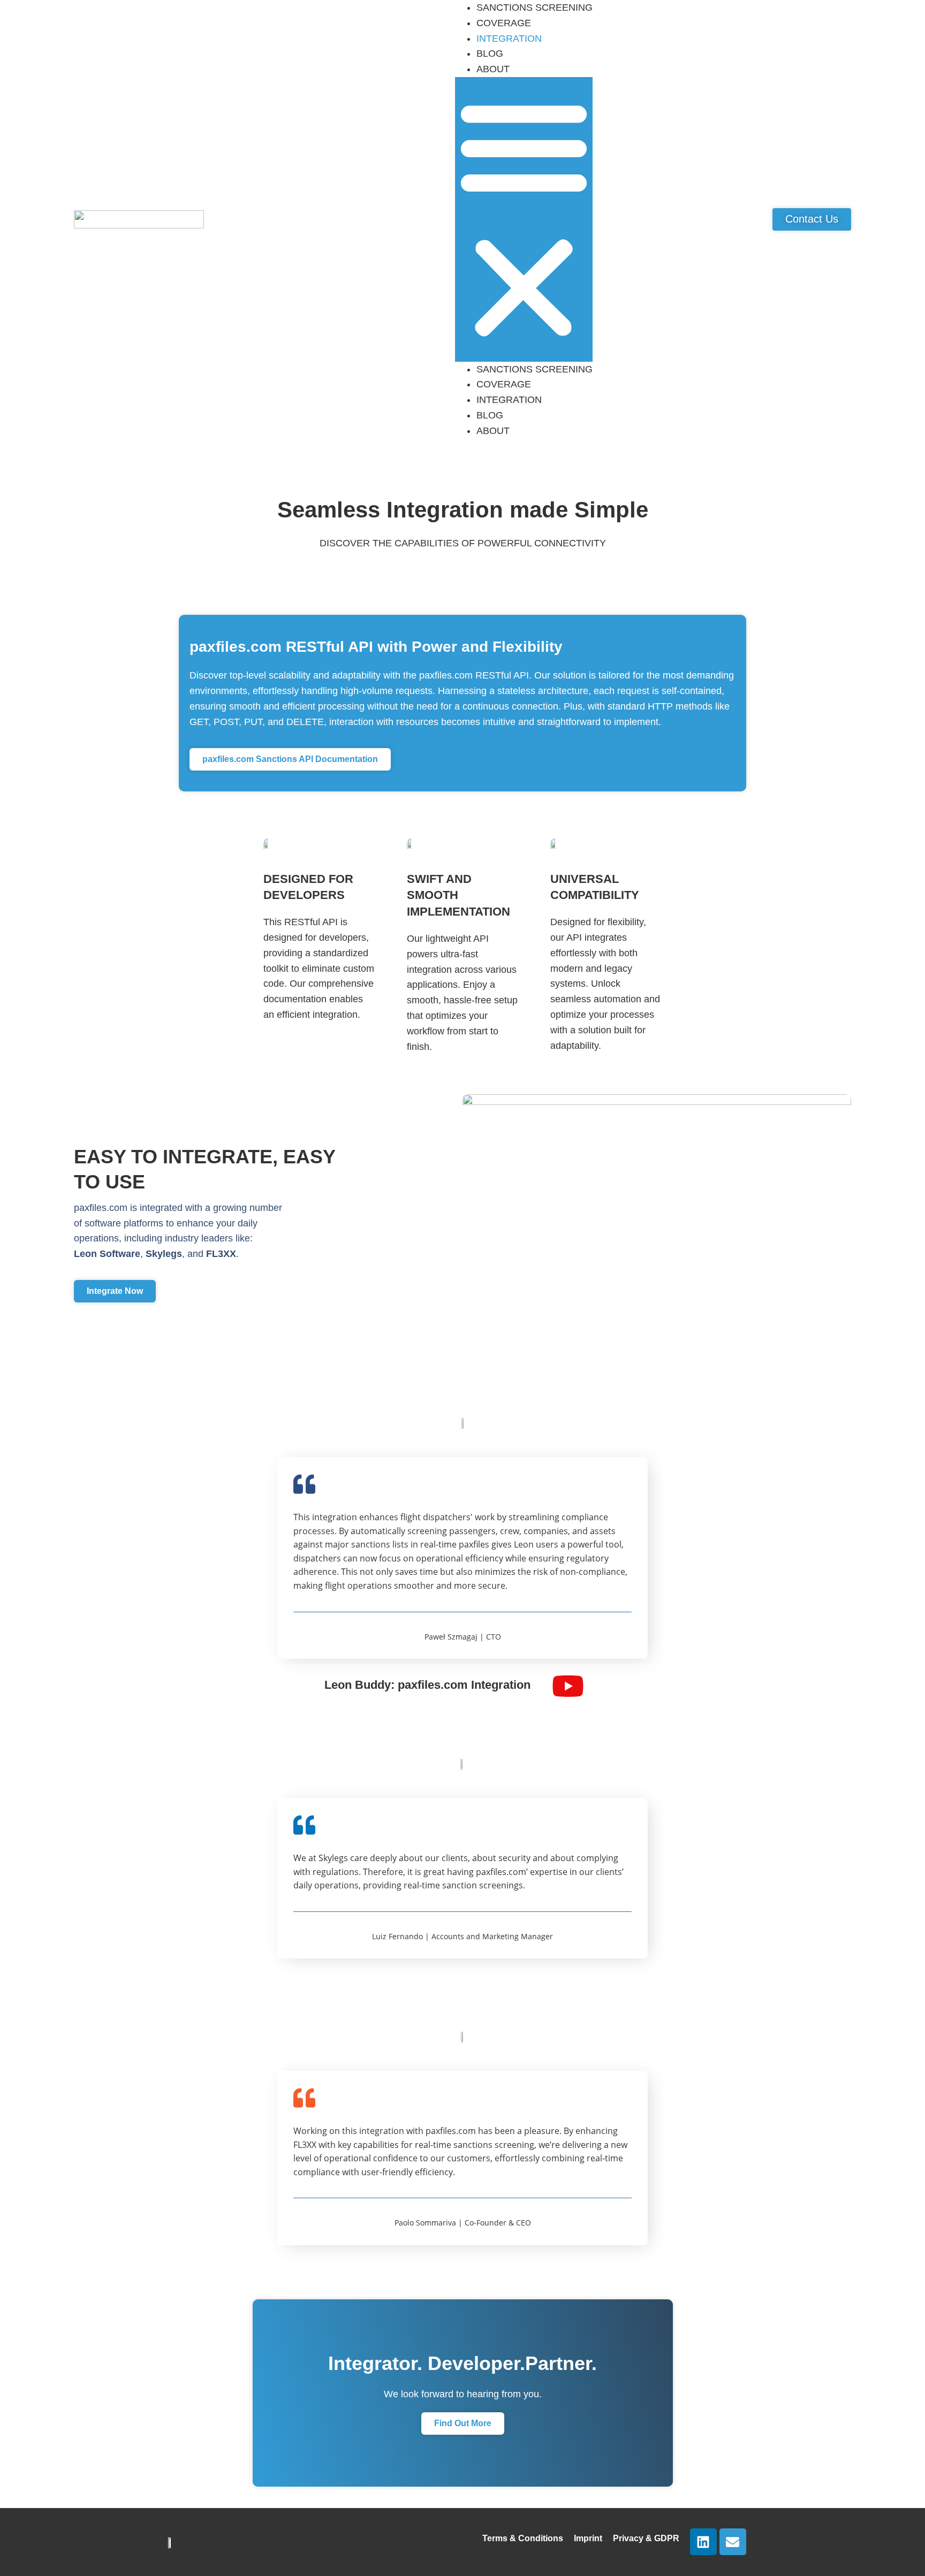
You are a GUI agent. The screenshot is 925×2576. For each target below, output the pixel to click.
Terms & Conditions (523, 2538)
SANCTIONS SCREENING (534, 369)
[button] (524, 219)
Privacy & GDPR (646, 2538)
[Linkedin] (703, 2542)
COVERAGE (504, 23)
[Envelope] (733, 2542)
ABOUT (493, 69)
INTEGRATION (509, 39)
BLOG (490, 54)
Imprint (588, 2538)
